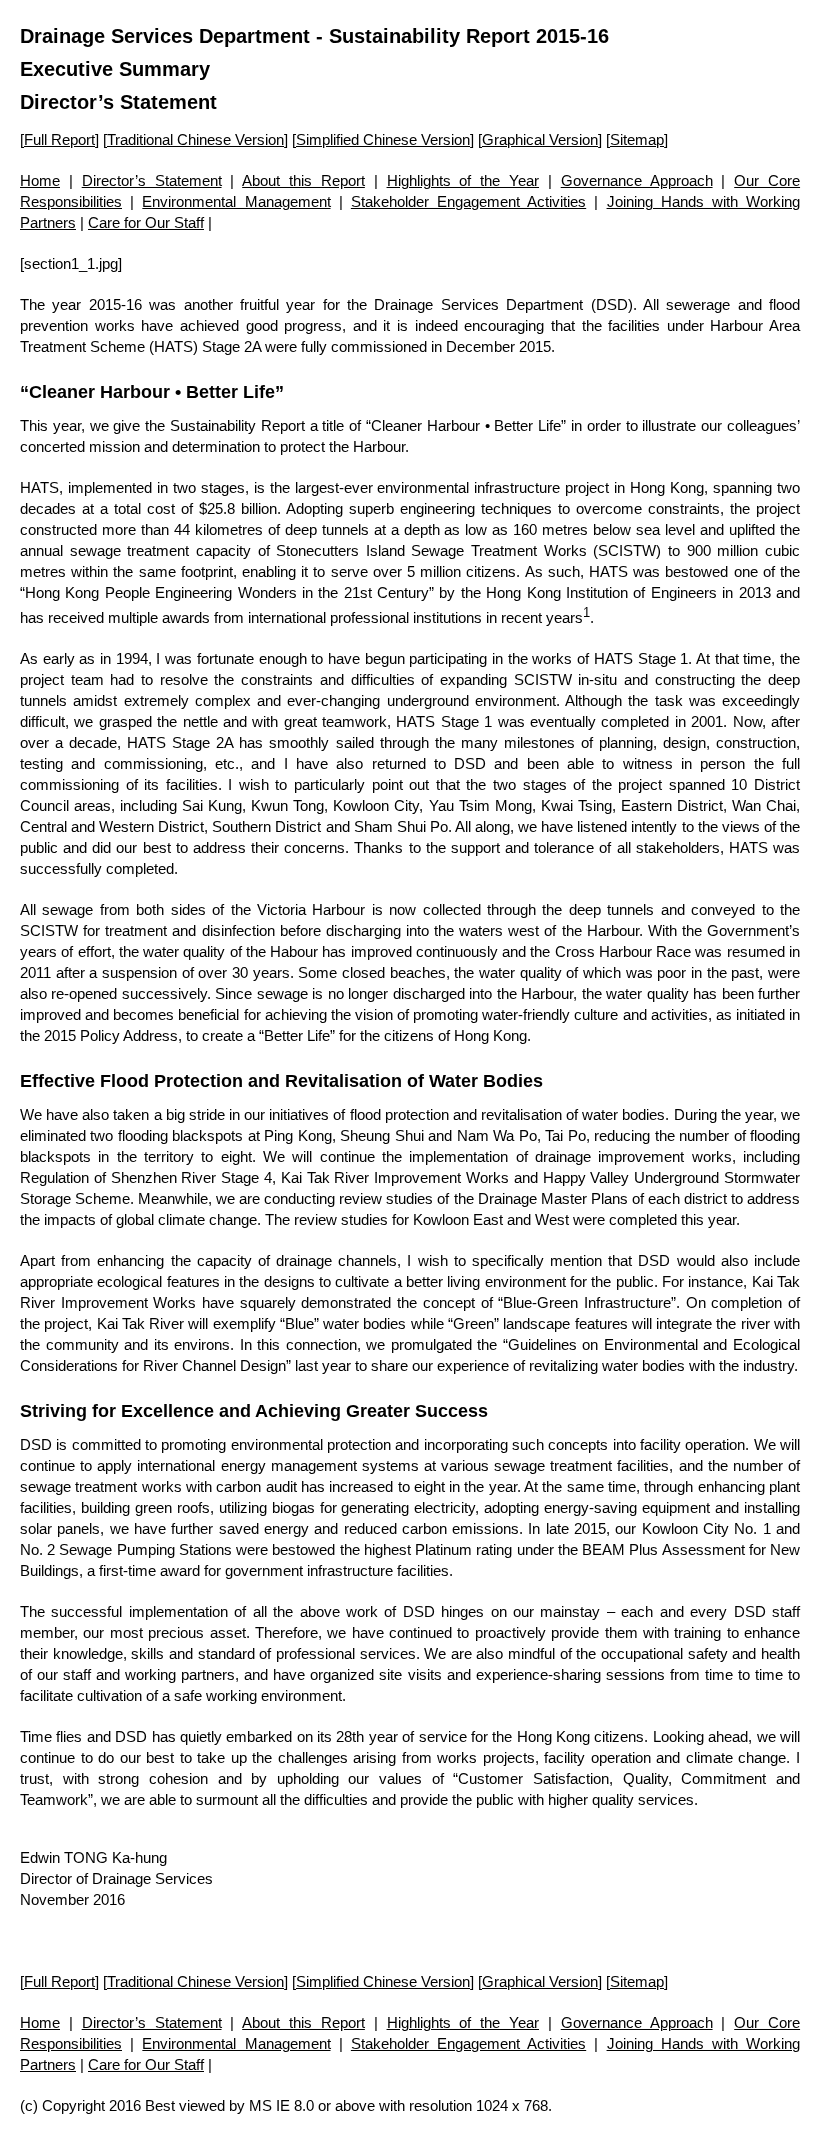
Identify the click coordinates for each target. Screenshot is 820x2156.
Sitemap (637, 139)
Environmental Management (236, 201)
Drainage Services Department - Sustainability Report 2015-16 (314, 36)
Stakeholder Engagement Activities (468, 201)
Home (40, 180)
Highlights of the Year (463, 180)
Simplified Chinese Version (383, 139)
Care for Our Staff (146, 222)
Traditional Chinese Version (195, 139)
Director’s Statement (152, 180)
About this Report (303, 180)
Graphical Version (540, 139)
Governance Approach (637, 180)
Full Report (59, 139)
